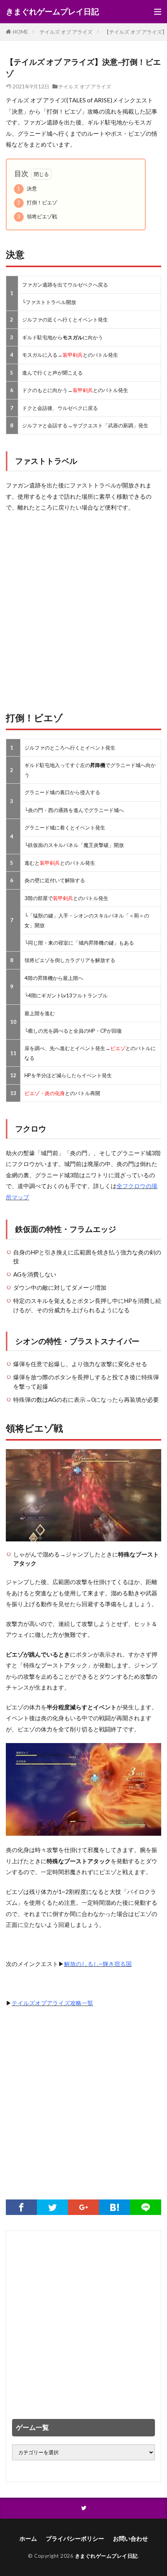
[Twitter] (52, 2207)
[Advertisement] (83, 608)
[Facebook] (21, 2207)
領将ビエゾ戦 (37, 216)
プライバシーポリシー (75, 2538)
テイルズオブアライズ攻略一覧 (52, 2003)
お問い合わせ (130, 2538)
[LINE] (146, 2207)
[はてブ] (115, 2207)
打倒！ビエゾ (37, 202)
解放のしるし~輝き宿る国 (98, 1964)
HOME (20, 32)
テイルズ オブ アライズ (66, 32)
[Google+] (83, 2207)
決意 (27, 188)
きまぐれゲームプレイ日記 (52, 12)
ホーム (28, 2538)
